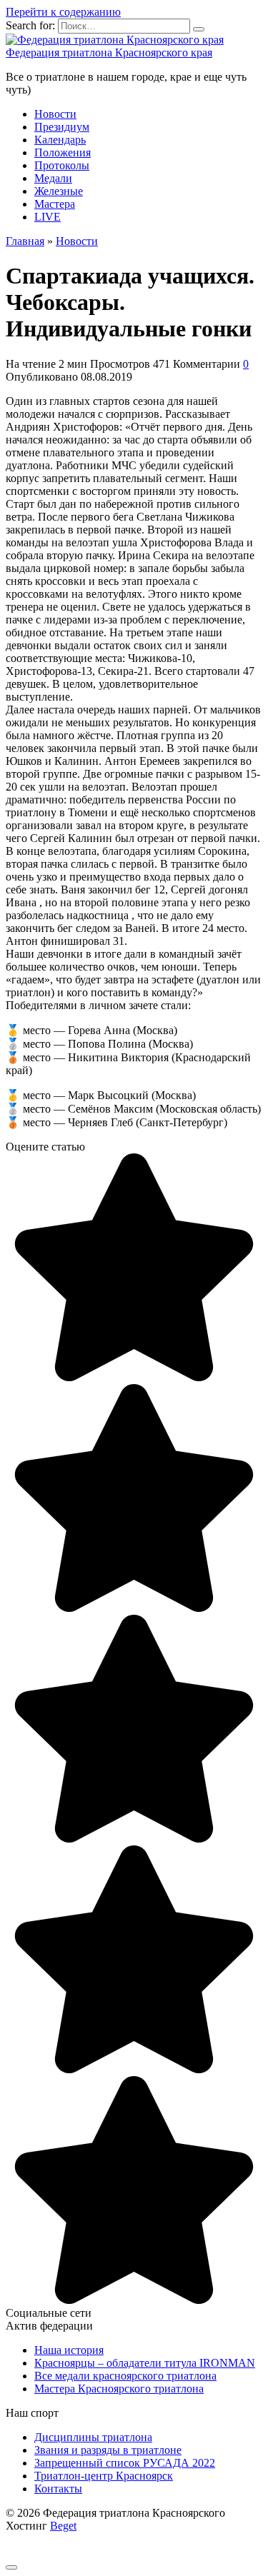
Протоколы (62, 165)
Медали (53, 178)
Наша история (69, 2350)
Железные (59, 191)
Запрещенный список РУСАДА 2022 (125, 2463)
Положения (63, 152)
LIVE (48, 217)
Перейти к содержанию (63, 12)
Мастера (55, 204)
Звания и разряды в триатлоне (108, 2450)
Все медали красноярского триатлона (125, 2376)
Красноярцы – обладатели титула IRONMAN (145, 2363)
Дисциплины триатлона (93, 2437)
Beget (63, 2526)
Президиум (62, 127)
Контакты (58, 2489)
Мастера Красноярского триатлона (119, 2389)
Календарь (60, 140)
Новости (55, 114)
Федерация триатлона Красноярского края (109, 52)
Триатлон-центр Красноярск (104, 2476)
